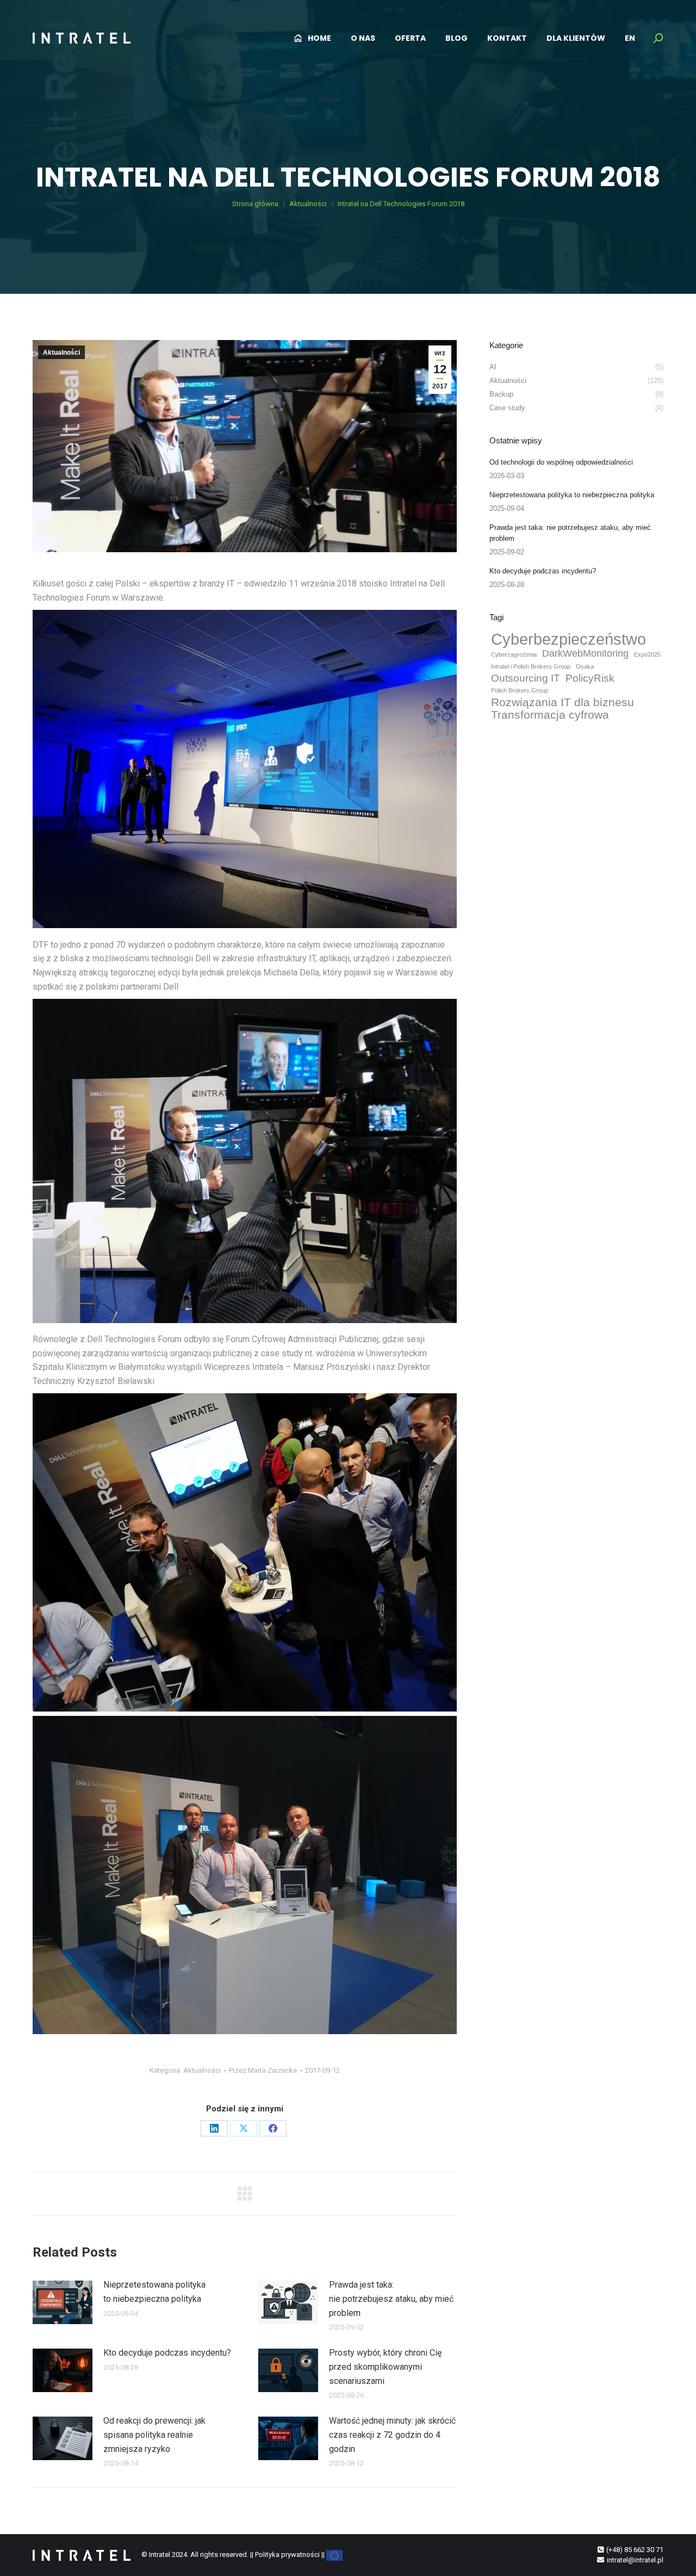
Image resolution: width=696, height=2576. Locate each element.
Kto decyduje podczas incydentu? (167, 2353)
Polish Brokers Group (520, 690)
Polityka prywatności (287, 2555)
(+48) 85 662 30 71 (635, 2550)
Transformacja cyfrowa (550, 715)
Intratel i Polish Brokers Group (531, 666)
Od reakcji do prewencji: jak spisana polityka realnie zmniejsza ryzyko (154, 2435)
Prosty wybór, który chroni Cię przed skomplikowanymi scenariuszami (385, 2367)
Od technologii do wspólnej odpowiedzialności (561, 462)
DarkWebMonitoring (585, 653)
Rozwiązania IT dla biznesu (563, 702)
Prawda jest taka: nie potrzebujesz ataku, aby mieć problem (391, 2299)
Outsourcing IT (526, 678)
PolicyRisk (590, 678)
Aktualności (61, 353)
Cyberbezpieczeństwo (568, 639)
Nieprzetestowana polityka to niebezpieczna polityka (154, 2292)
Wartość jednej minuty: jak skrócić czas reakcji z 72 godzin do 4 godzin (392, 2435)
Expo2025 (647, 654)
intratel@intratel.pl (635, 2560)
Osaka (585, 666)
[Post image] (63, 2302)
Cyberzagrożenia (514, 654)
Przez (263, 2070)
